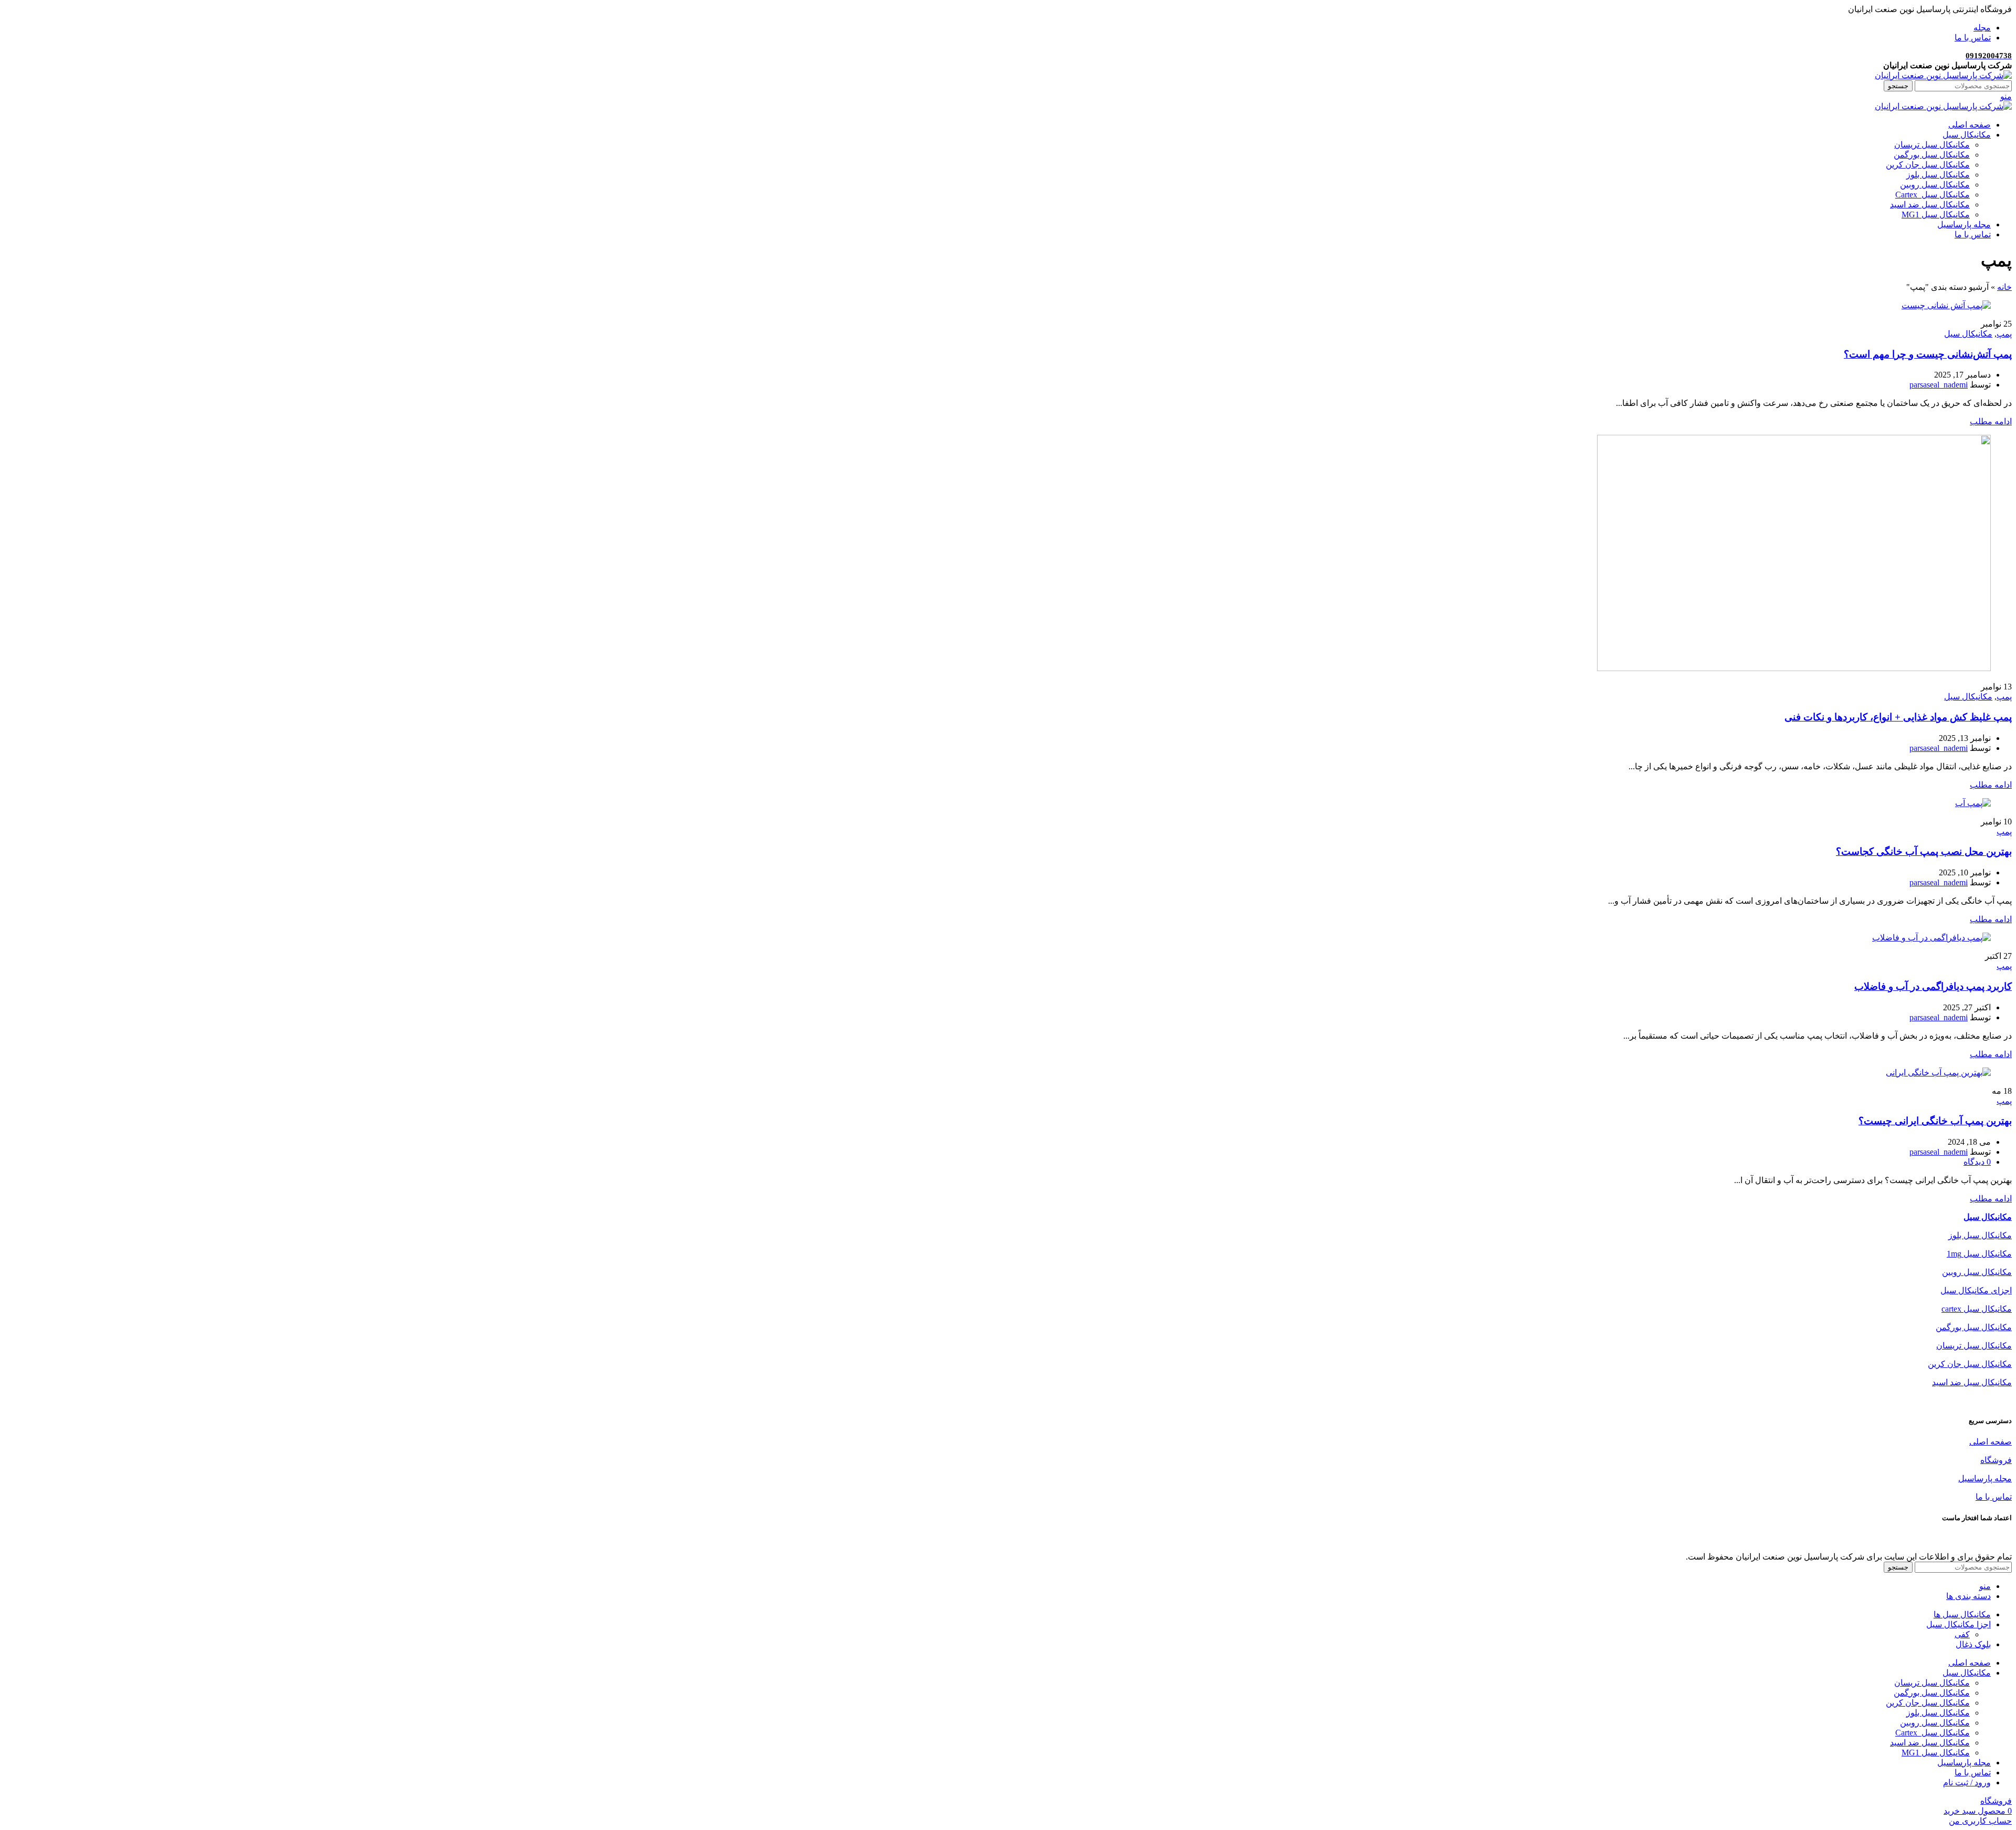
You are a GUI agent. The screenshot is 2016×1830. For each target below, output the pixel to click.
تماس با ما (1994, 1497)
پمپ (2004, 334)
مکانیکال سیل (1968, 334)
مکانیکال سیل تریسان (1932, 145)
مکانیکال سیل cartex (1977, 1309)
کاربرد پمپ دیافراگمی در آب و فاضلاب (1933, 986)
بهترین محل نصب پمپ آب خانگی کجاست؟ (1924, 851)
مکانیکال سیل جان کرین (1928, 165)
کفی (1962, 1634)
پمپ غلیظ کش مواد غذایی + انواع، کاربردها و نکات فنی (1898, 717)
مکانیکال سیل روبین (1935, 185)
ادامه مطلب (1991, 421)
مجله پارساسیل (1985, 1478)
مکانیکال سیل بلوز (1938, 175)
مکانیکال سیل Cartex (1933, 195)
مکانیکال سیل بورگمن (1932, 155)
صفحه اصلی (1991, 1442)
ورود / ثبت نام (1967, 1782)
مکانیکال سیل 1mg (1979, 1254)
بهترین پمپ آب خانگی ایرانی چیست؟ (1935, 1121)
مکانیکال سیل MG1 (1936, 215)
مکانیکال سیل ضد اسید (1930, 205)
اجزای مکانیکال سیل (1976, 1290)
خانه (2004, 287)
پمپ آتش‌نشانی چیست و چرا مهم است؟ (1928, 354)
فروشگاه (1996, 1460)
